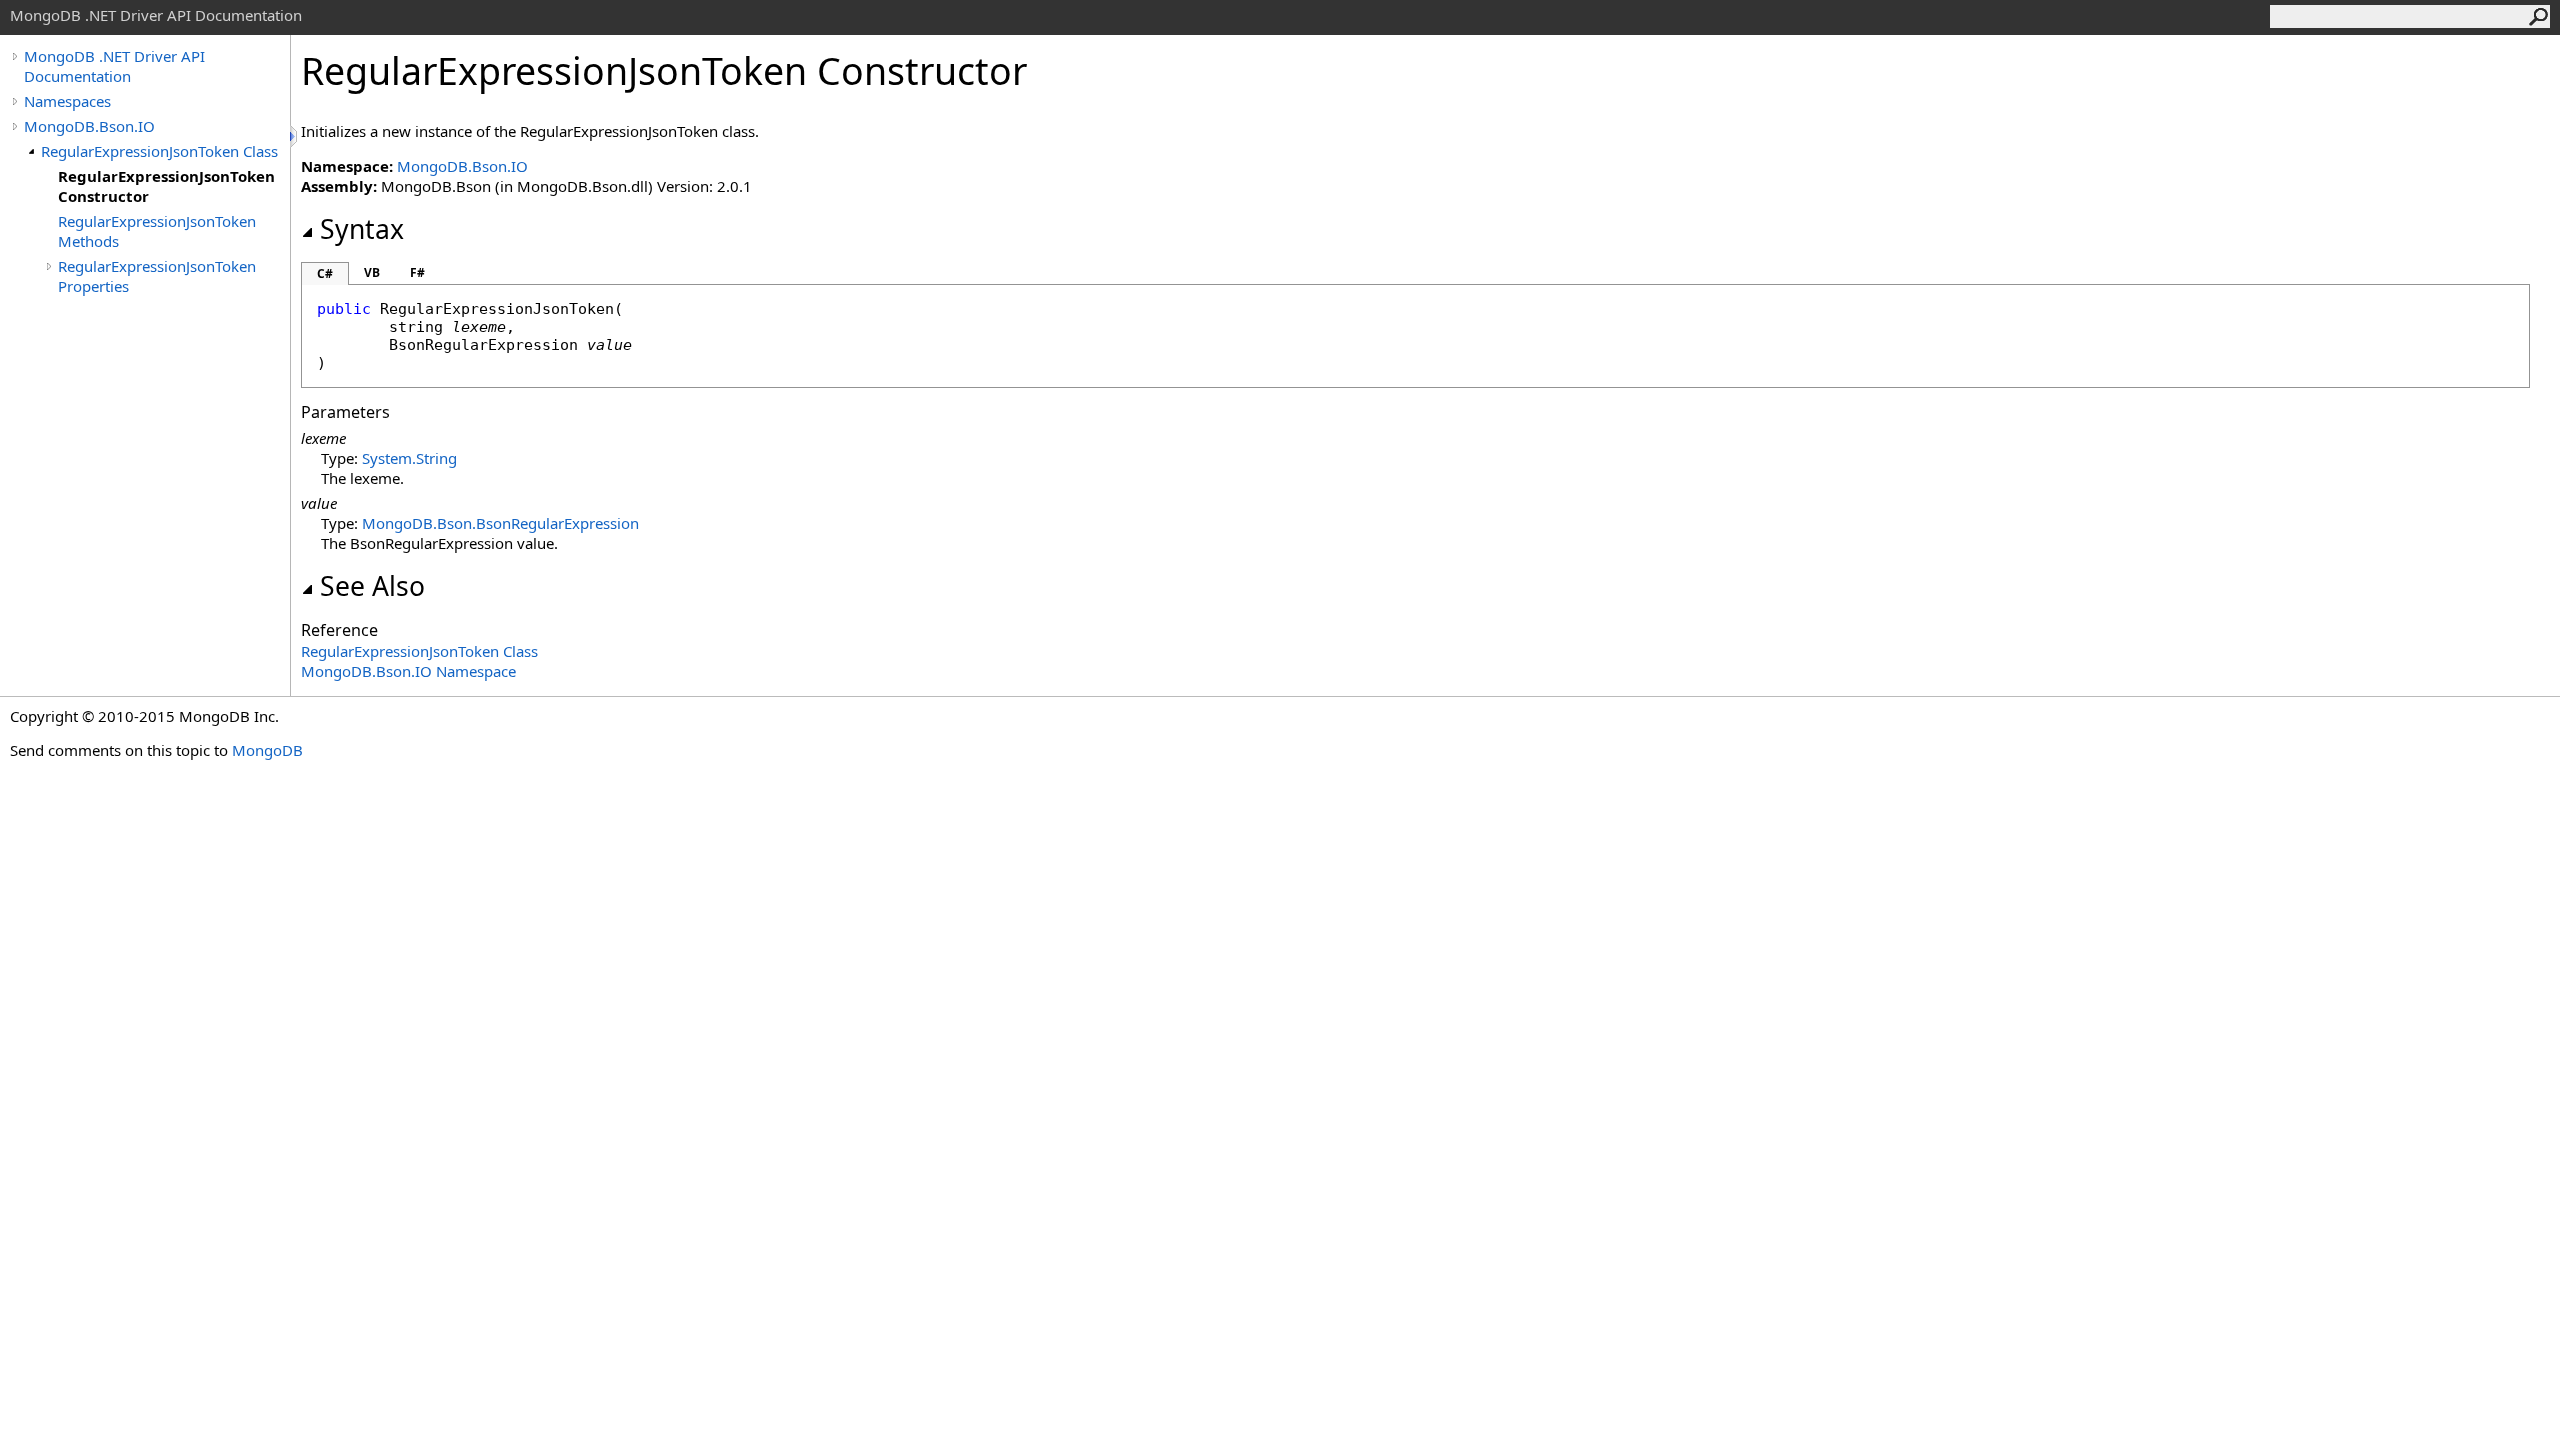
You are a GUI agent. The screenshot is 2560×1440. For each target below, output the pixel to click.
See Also (372, 586)
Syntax (362, 229)
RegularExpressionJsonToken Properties (157, 276)
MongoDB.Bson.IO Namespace (408, 671)
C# (325, 273)
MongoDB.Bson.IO (89, 126)
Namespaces (67, 101)
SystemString (409, 458)
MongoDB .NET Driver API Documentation (114, 66)
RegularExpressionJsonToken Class (159, 151)
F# (417, 272)
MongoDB (267, 750)
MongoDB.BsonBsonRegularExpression (500, 523)
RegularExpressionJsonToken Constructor (166, 186)
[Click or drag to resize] (295, 136)
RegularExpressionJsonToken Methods (157, 231)
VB (372, 272)
